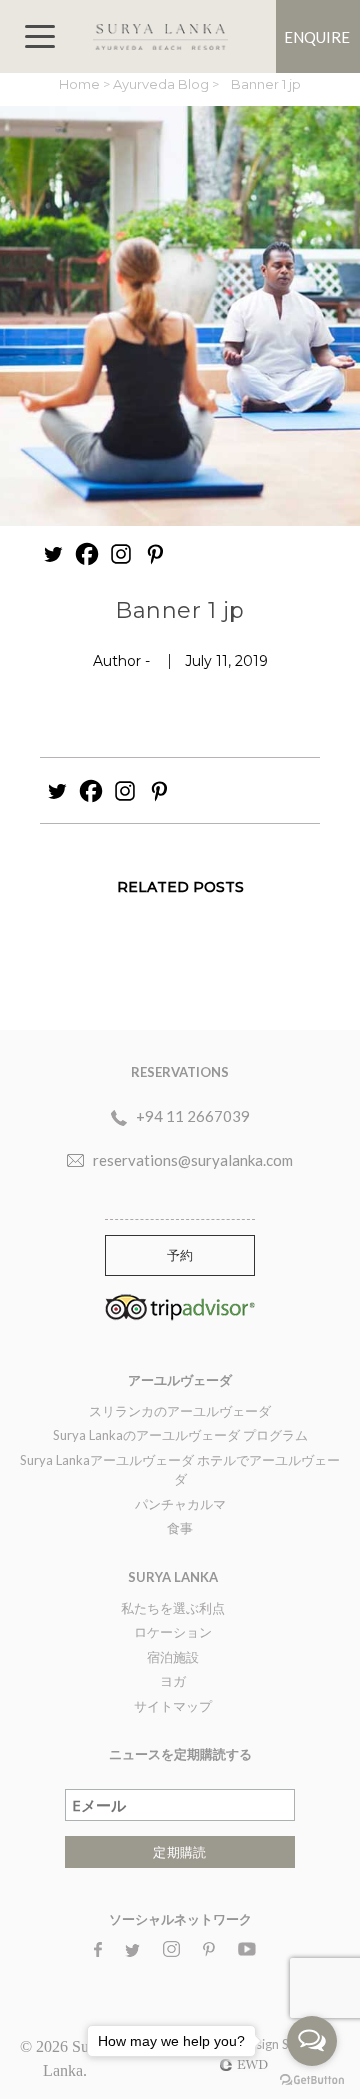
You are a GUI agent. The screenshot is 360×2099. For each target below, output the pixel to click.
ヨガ (173, 1681)
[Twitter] (53, 554)
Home (81, 84)
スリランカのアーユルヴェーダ (180, 1411)
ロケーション (173, 1632)
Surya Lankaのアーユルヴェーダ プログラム (180, 1435)
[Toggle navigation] (40, 36)
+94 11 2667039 (193, 1116)
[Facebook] (87, 554)
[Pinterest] (155, 554)
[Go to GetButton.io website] (312, 2079)
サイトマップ (173, 1706)
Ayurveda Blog (162, 84)
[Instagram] (121, 554)
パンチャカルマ (180, 1504)
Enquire (317, 37)
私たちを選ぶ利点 (173, 1608)
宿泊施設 (173, 1657)
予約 (180, 1255)
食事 (180, 1528)
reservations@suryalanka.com (193, 1160)
